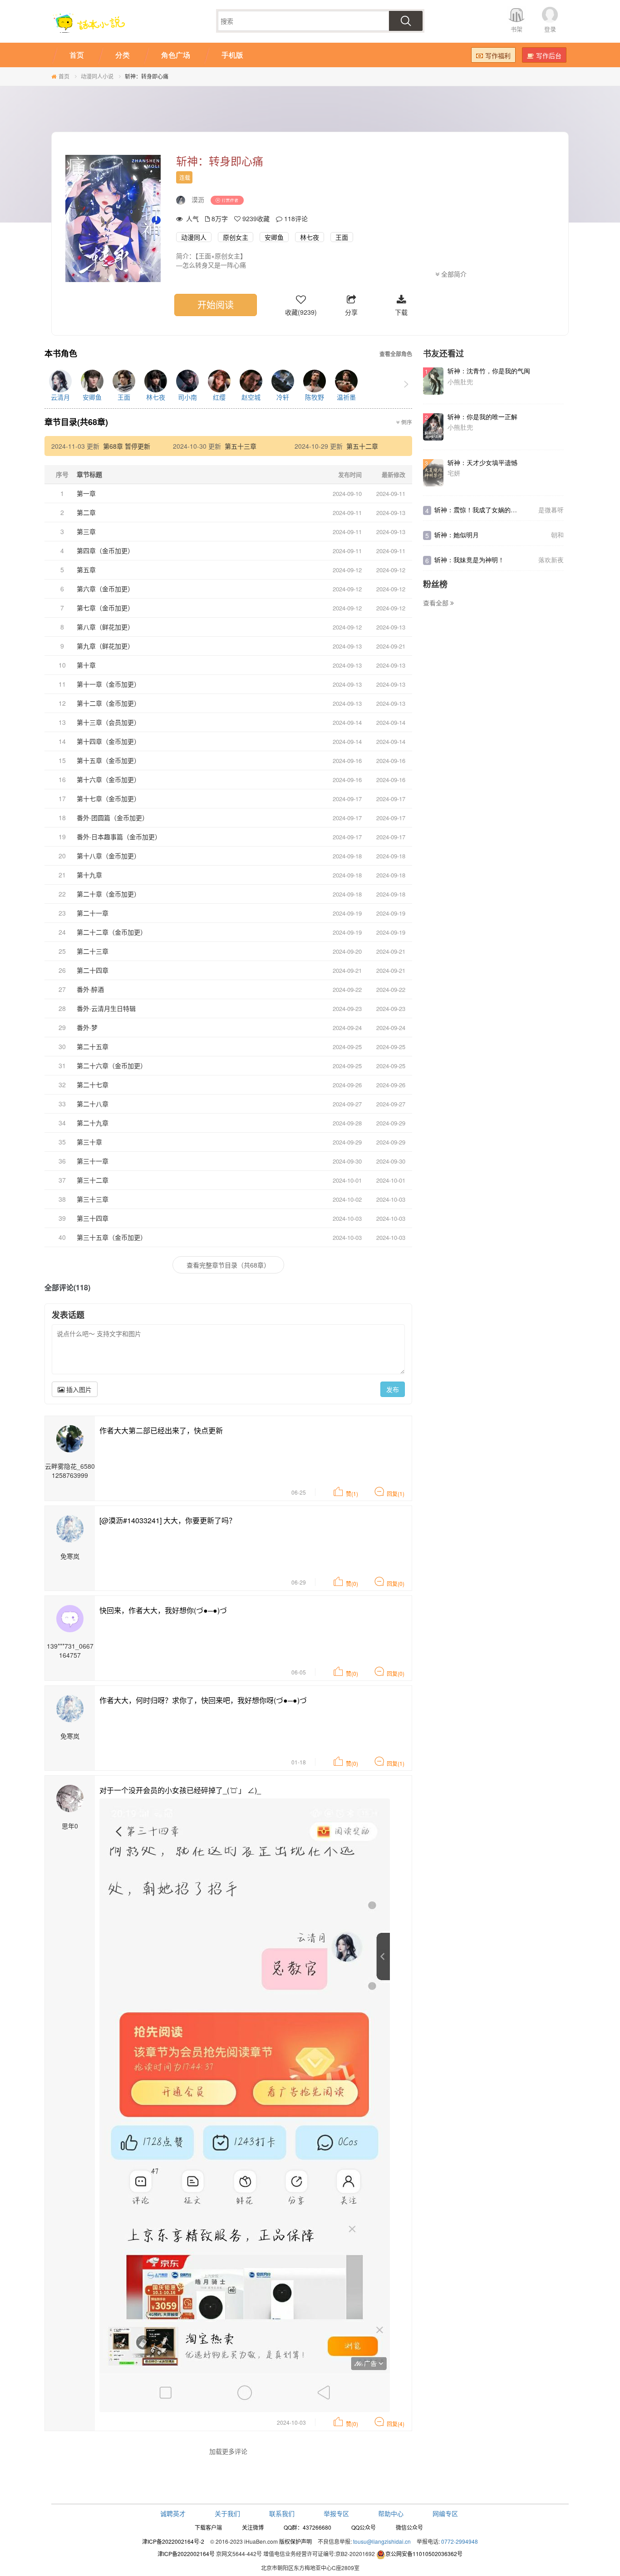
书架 (517, 29)
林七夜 (310, 237)
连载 (185, 177)
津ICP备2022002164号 (186, 2554)
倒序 (406, 422)
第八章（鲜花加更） (105, 627)
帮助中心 (391, 2513)
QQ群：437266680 (308, 2527)
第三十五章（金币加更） (112, 1237)
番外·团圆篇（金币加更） (113, 817)
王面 (342, 237)
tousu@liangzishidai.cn (382, 2541)
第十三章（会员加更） (108, 722)
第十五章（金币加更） (108, 760)
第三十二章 (93, 1180)
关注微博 (253, 2527)
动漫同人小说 (97, 76)
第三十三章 (93, 1199)
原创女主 (236, 237)
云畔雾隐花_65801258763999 (70, 1471)
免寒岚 (70, 1556)
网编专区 (445, 2513)
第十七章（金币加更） (108, 798)
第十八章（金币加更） (108, 856)
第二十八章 (93, 1104)
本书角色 (61, 354)
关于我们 (227, 2513)
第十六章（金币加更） (108, 779)
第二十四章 (93, 970)
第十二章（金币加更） (108, 703)
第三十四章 (93, 1218)
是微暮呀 (551, 510)
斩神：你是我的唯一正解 (482, 416)
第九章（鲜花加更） (105, 646)
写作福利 (498, 55)
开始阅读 (216, 305)
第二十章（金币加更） (108, 894)
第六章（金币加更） (105, 589)
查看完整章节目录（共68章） (228, 1265)
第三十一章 (93, 1161)
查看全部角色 (396, 354)
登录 (550, 29)
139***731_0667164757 (70, 1650)
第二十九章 (93, 1123)
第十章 (86, 665)
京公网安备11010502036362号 (424, 2554)
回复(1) (396, 1494)
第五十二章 (362, 446)
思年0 (70, 1826)
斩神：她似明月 (457, 535)
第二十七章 (93, 1085)
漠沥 (198, 199)
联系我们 (282, 2513)
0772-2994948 (460, 2541)
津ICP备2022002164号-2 (173, 2541)
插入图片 (78, 1389)
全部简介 (453, 274)
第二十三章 (93, 951)
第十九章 (89, 875)
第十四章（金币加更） (108, 741)
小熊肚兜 (460, 381)
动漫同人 (194, 237)
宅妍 (454, 473)
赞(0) (352, 1583)
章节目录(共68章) (76, 422)
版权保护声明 (295, 2541)
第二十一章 (93, 913)
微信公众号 (409, 2527)
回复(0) (396, 1583)
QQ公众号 (364, 2527)
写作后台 (549, 55)
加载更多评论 (228, 2451)
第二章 (86, 512)
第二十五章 (93, 1046)
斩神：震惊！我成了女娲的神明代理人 (488, 510)
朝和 (557, 535)
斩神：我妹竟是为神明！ (469, 560)
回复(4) (396, 2424)
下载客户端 (208, 2527)
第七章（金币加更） (105, 608)
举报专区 (336, 2513)
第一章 (86, 493)
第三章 (86, 531)
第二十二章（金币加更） (112, 932)
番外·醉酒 (90, 989)
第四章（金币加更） (105, 550)
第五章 (86, 570)
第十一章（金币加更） (108, 684)
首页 (64, 76)
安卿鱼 (274, 237)
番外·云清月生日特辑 (106, 1008)
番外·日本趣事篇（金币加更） (119, 837)
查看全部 (437, 603)
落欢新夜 (551, 560)
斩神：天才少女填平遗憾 (482, 462)
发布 (393, 1389)
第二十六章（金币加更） (112, 1065)
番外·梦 (87, 1027)
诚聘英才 (173, 2513)
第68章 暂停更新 (127, 446)
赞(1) (352, 1494)
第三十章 (89, 1142)
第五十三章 (241, 446)
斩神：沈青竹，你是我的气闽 (489, 371)
